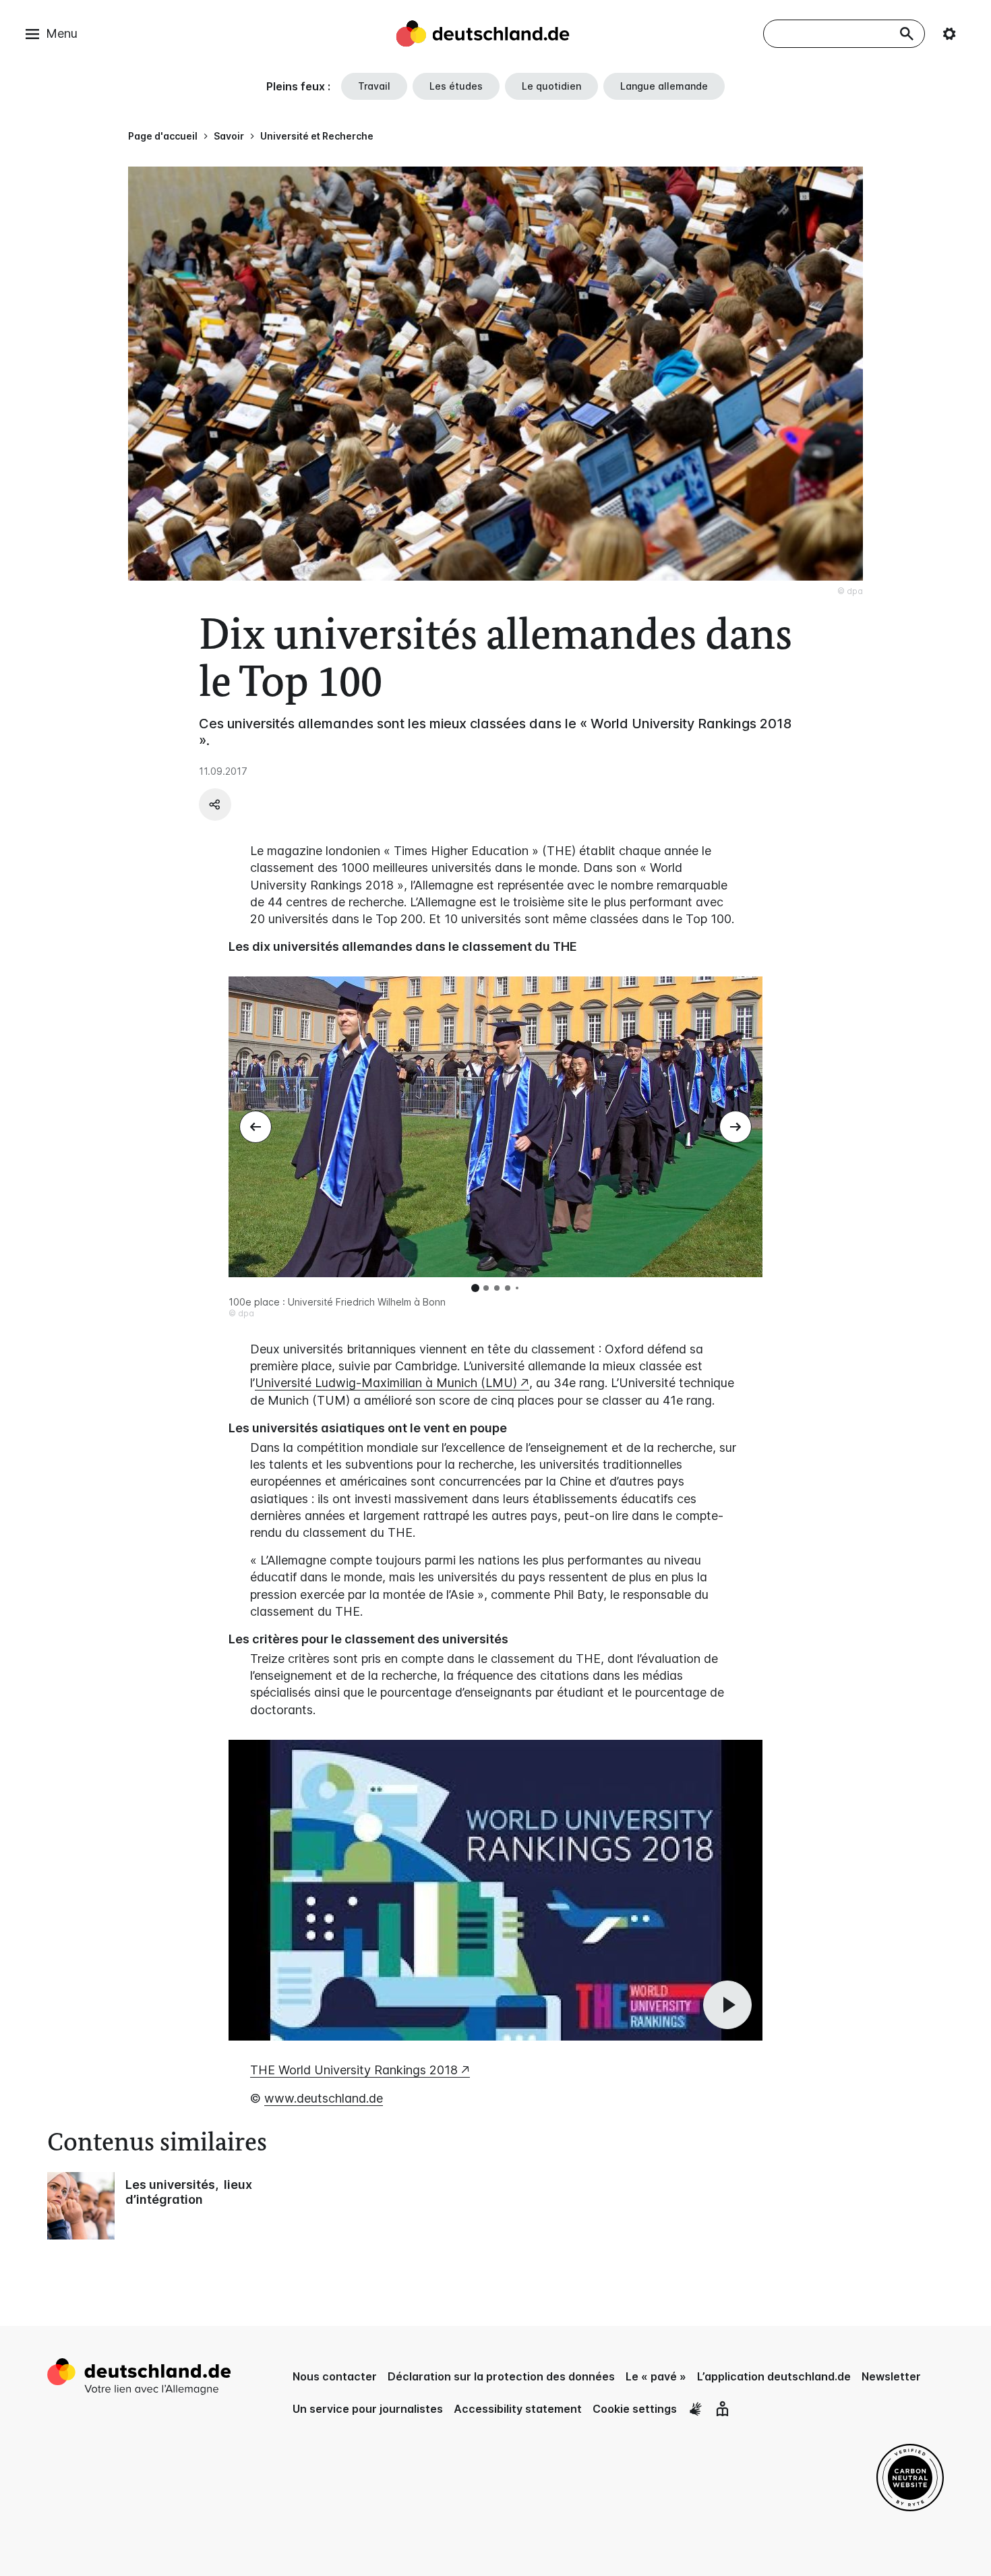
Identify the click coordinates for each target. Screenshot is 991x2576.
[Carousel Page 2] (486, 1288)
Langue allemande (664, 86)
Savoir (229, 136)
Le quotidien (551, 86)
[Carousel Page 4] (508, 1288)
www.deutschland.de (324, 2098)
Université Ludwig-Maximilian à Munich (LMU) (386, 1383)
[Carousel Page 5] (517, 1288)
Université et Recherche (317, 136)
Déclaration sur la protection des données (501, 2376)
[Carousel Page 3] (497, 1288)
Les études (456, 86)
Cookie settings (635, 2409)
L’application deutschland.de (774, 2376)
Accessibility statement (518, 2409)
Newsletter (891, 2376)
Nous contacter (335, 2376)
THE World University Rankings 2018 (354, 2070)
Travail (374, 86)
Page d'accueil (163, 136)
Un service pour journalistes (368, 2409)
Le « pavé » (656, 2376)
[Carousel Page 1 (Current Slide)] (475, 1288)
